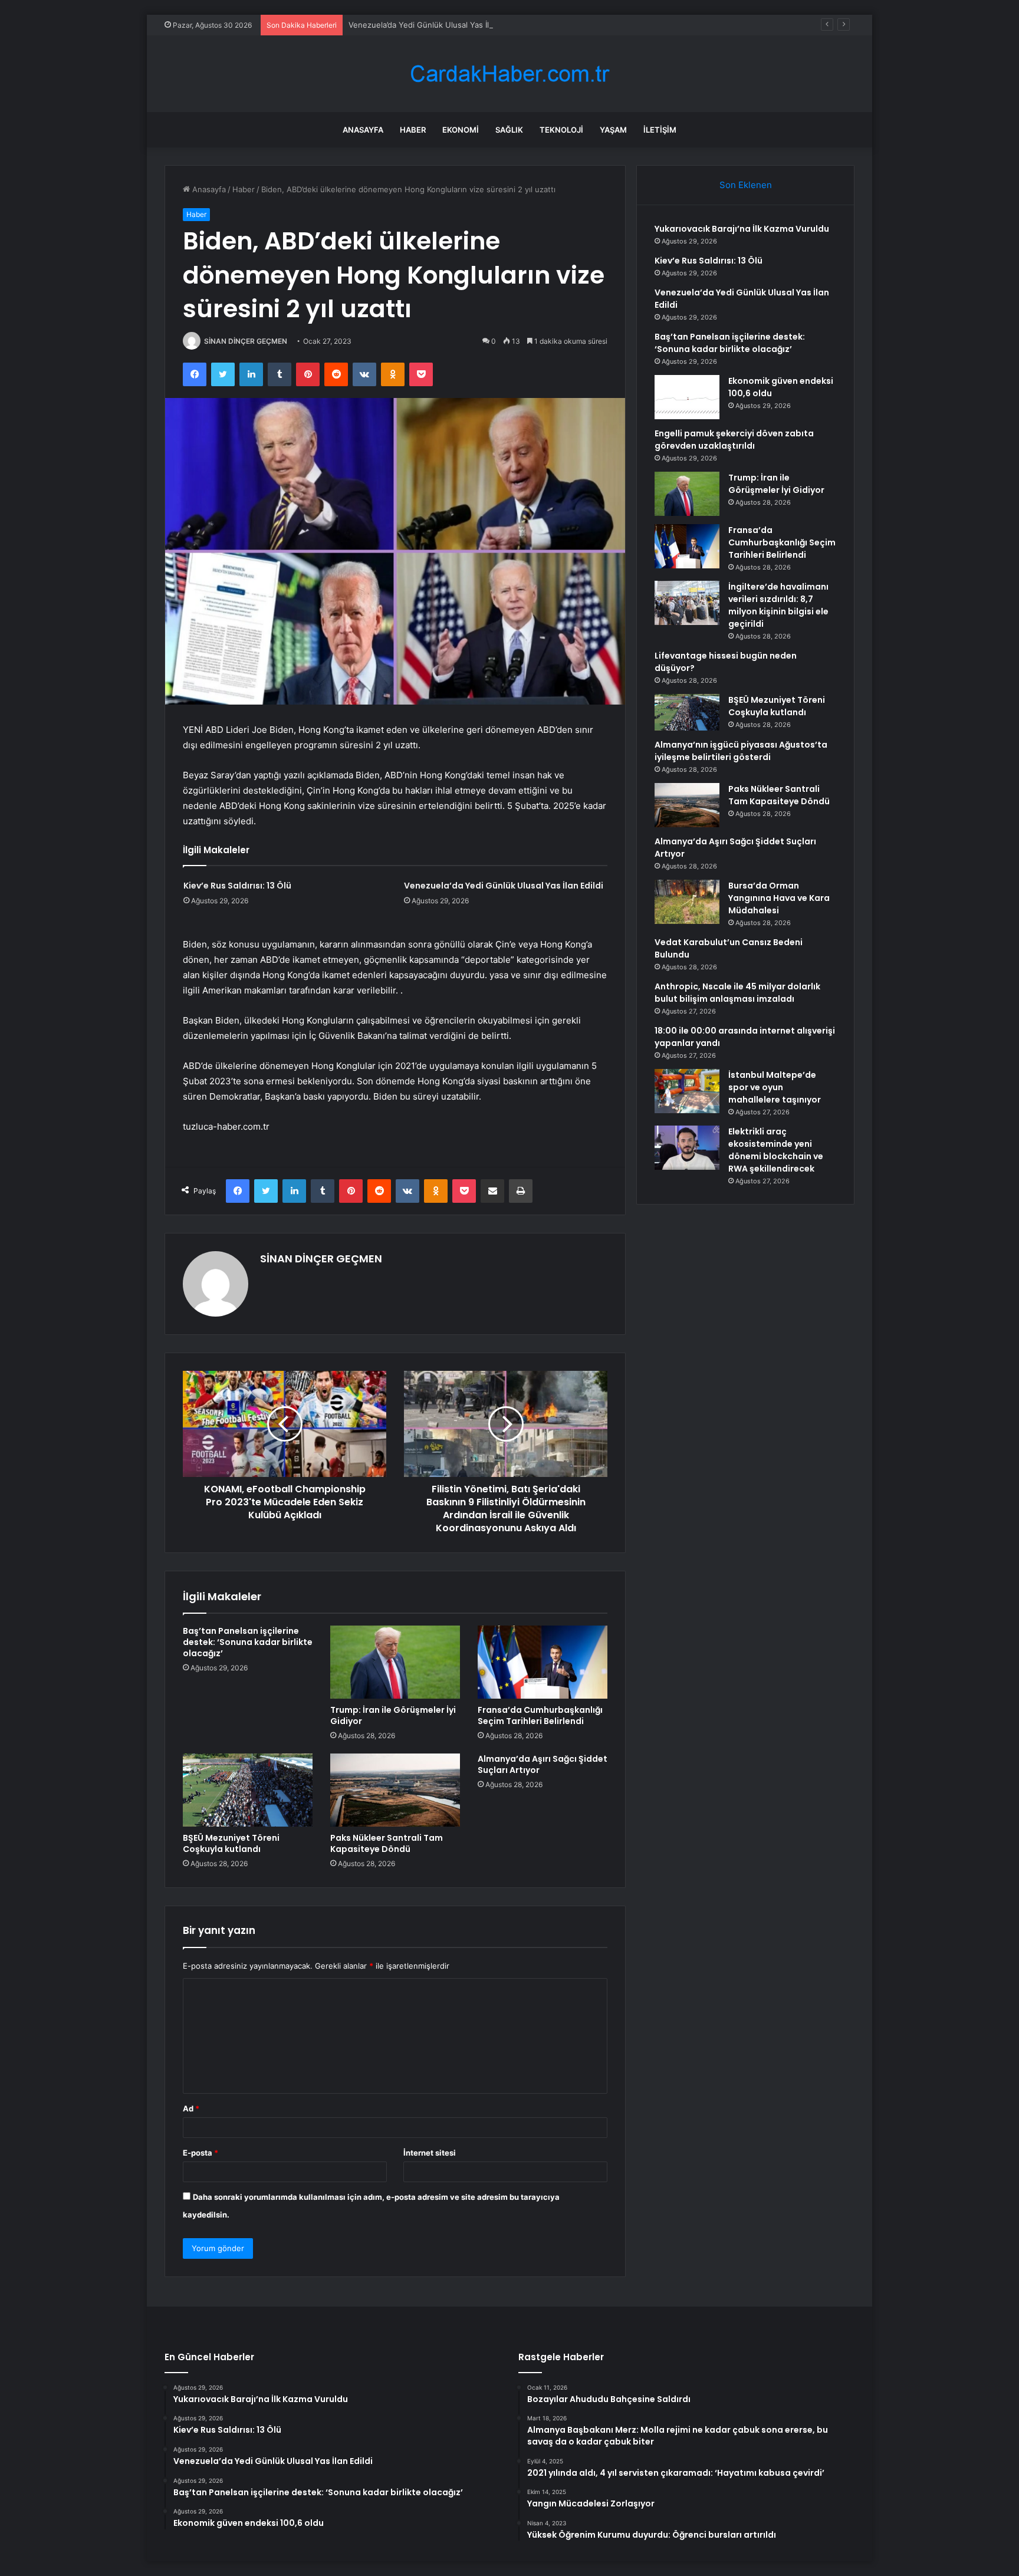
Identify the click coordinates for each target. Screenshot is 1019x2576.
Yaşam (613, 130)
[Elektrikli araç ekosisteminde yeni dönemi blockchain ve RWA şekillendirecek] (687, 1148)
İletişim (660, 130)
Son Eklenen (746, 185)
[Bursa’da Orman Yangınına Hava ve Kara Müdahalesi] (687, 902)
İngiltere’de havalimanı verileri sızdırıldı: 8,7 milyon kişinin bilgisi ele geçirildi (778, 605)
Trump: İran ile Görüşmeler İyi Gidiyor (393, 1715)
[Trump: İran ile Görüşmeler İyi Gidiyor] (395, 1662)
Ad (191, 2108)
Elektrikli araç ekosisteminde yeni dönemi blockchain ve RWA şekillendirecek (776, 1150)
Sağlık (509, 130)
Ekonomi (461, 130)
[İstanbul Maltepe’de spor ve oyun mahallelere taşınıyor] (687, 1091)
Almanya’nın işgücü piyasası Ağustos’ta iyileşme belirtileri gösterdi (741, 751)
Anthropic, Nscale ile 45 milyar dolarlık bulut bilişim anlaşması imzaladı (737, 993)
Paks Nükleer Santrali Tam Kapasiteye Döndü (387, 1843)
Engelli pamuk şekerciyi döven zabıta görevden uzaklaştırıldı (734, 440)
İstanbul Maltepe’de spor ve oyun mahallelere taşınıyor (775, 1087)
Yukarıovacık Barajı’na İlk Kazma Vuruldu (742, 229)
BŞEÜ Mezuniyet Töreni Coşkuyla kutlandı (231, 1843)
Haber (413, 130)
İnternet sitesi (430, 2153)
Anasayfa (363, 130)
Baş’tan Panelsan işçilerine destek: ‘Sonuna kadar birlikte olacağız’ (248, 1642)
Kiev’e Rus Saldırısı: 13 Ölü (237, 886)
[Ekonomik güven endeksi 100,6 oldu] (687, 397)
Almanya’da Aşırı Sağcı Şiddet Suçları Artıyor (543, 1764)
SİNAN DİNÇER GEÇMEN (246, 341)
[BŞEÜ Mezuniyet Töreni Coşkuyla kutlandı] (248, 1790)
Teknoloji (561, 130)
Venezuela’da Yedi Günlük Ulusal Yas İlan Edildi (434, 25)
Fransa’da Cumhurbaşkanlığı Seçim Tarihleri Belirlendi (540, 1715)
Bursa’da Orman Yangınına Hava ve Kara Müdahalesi (779, 898)
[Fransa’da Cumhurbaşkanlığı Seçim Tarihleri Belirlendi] (543, 1662)
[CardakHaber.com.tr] (509, 74)
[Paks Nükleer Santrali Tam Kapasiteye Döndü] (395, 1790)
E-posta (200, 2153)
